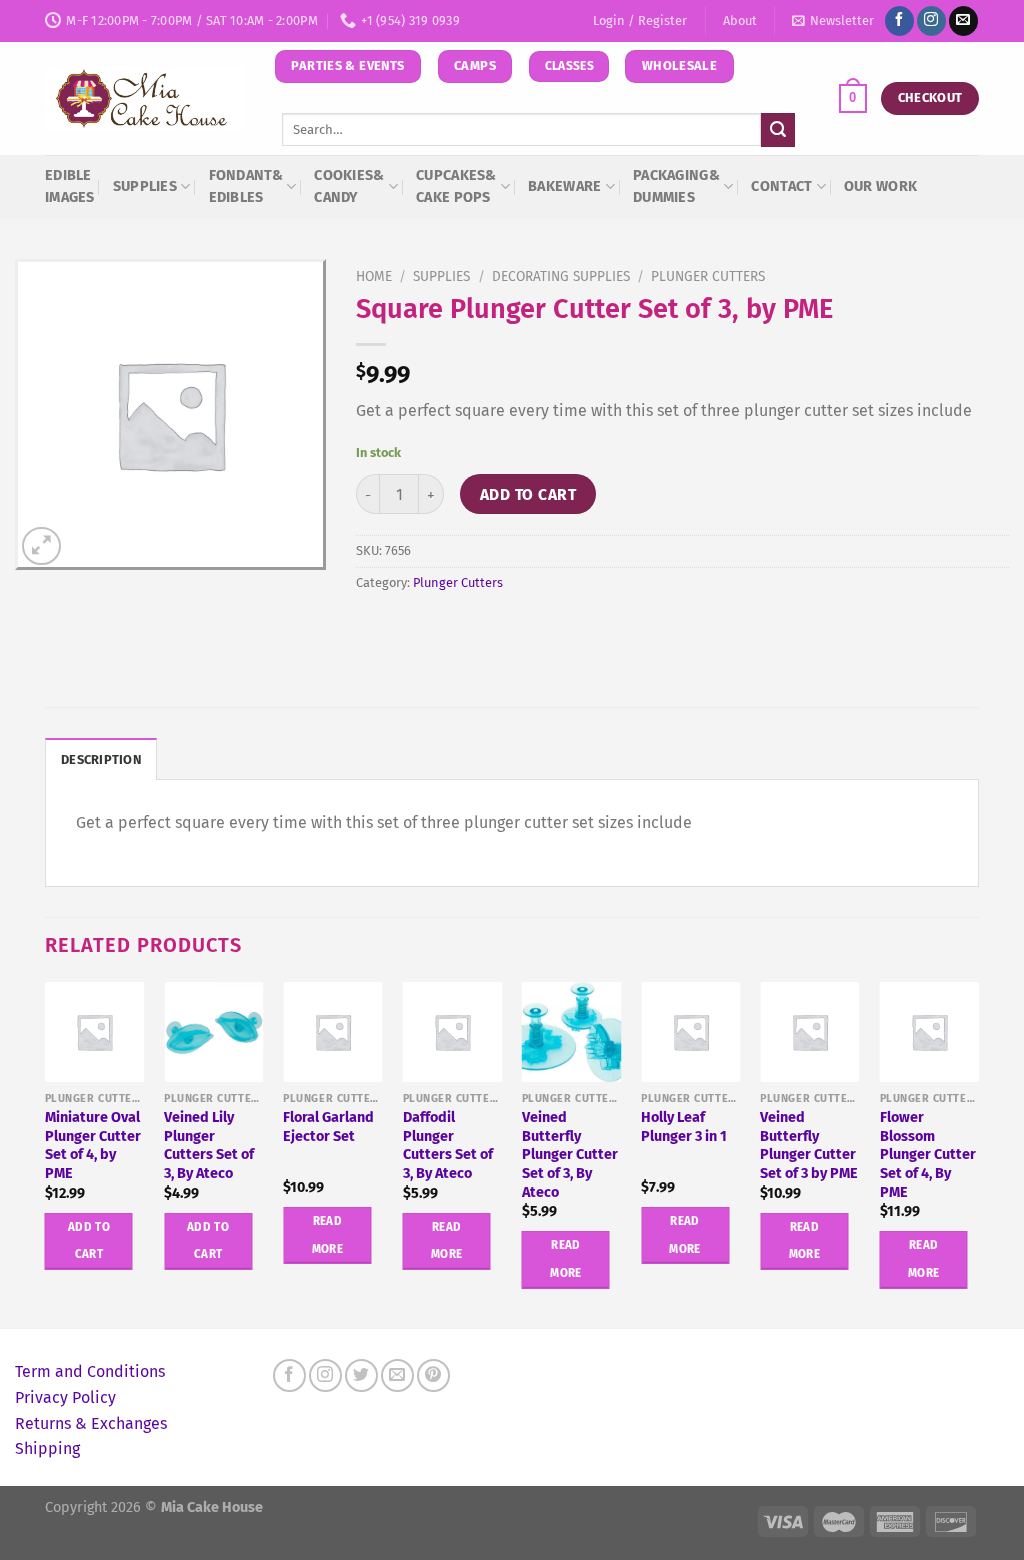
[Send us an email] (963, 21)
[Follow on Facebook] (899, 21)
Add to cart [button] (89, 1241)
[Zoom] (41, 546)
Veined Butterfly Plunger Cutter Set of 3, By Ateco (570, 1155)
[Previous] (46, 1153)
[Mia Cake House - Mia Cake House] (145, 99)
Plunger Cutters (708, 276)
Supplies (145, 186)
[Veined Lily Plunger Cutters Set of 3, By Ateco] (214, 1032)
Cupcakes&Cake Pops (456, 186)
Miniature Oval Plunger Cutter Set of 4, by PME (93, 1145)
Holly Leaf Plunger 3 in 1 (684, 1127)
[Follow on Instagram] (931, 21)
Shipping (47, 1448)
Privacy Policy (65, 1397)
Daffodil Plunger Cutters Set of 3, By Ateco (448, 1145)
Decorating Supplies (561, 276)
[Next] (978, 1153)
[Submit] (778, 130)
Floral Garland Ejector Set (328, 1127)
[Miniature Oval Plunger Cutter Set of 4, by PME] (95, 1032)
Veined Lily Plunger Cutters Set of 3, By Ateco (209, 1145)
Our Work (880, 186)
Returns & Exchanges (91, 1423)
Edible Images (70, 186)
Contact (781, 186)
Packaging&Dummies (676, 186)
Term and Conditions (90, 1371)
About (740, 20)
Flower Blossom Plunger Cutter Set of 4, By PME (928, 1155)
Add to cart (528, 494)
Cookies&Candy (349, 186)
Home (374, 276)
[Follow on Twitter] (361, 1375)
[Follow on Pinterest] (433, 1375)
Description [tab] (101, 759)
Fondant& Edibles (246, 186)
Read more (327, 1235)
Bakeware (564, 186)
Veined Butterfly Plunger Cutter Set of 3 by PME (809, 1145)
